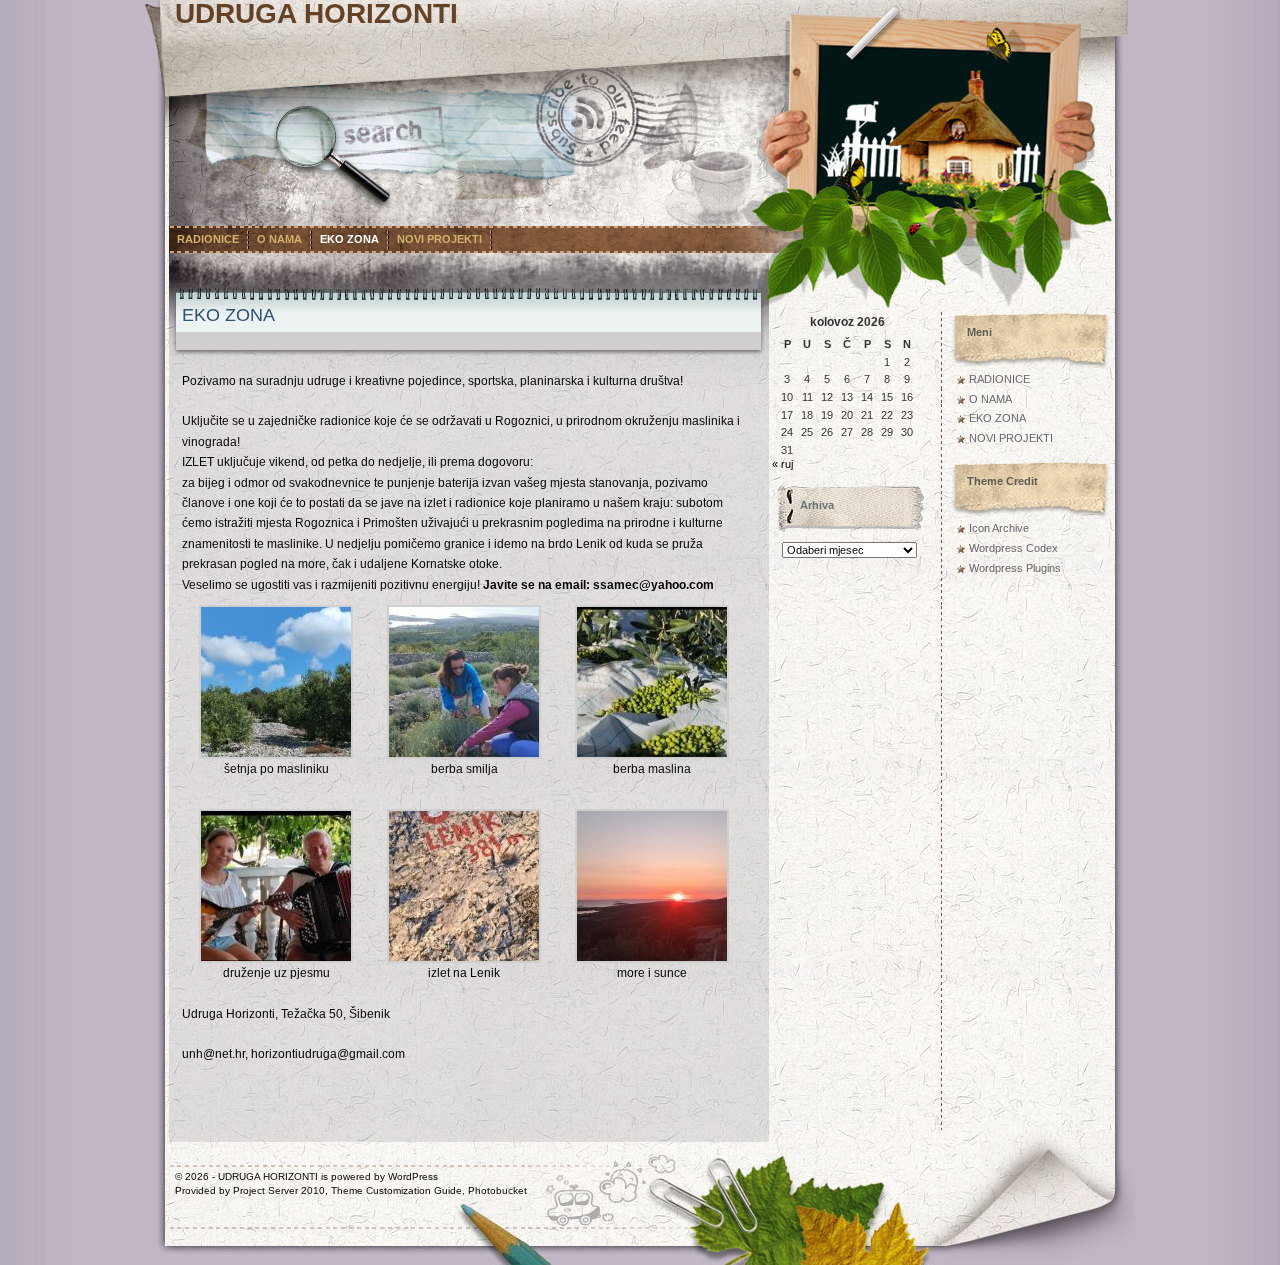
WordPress (413, 1176)
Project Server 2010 (279, 1190)
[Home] (455, 32)
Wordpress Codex (1013, 548)
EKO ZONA (349, 239)
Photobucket (497, 1190)
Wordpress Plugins (1015, 568)
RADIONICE (208, 239)
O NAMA (279, 239)
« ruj (782, 464)
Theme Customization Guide (396, 1190)
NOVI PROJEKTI (439, 239)
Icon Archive (999, 528)
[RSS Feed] (588, 117)
